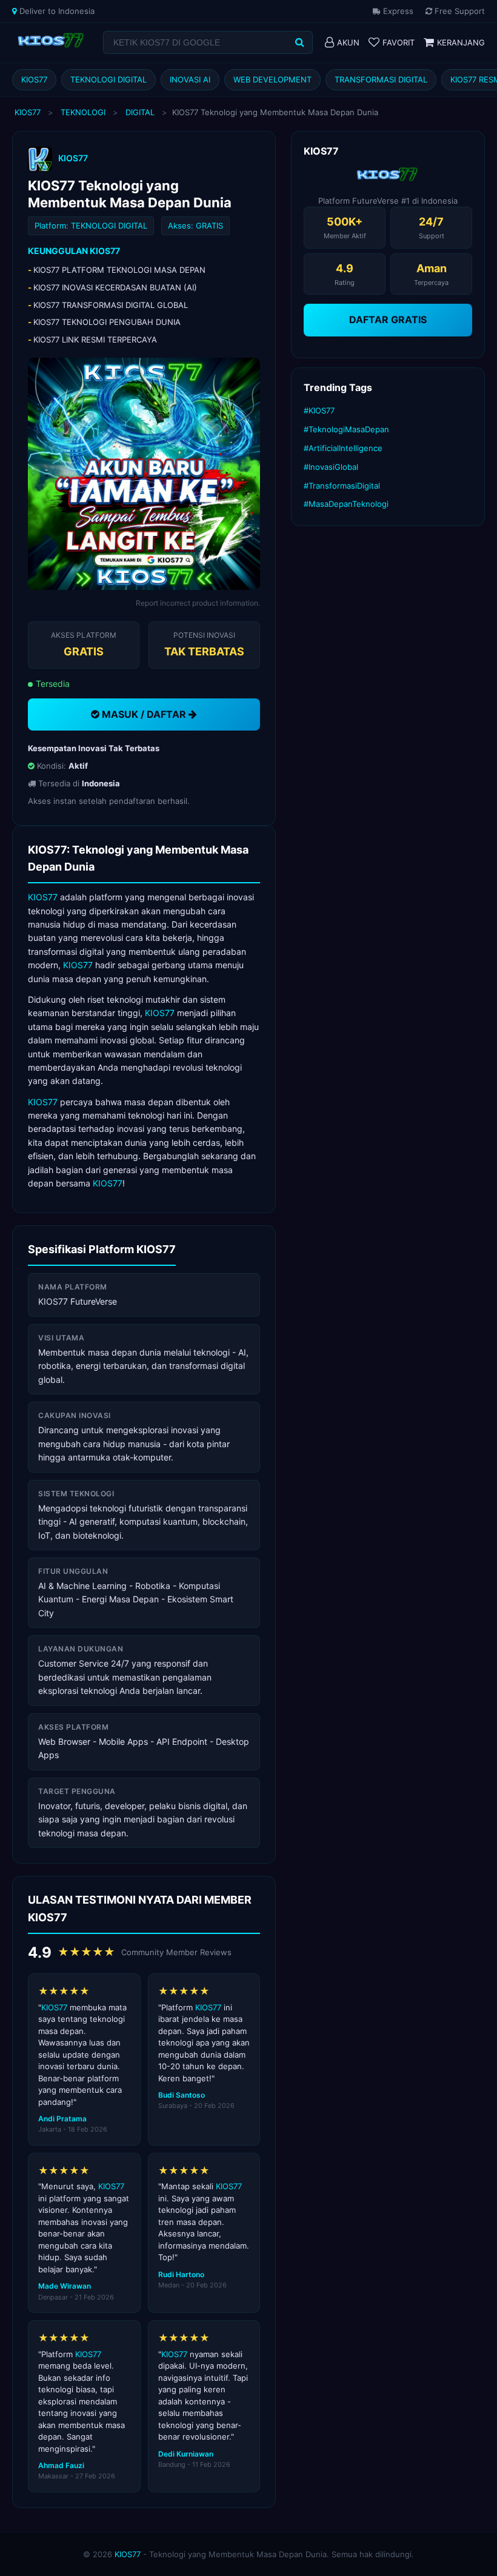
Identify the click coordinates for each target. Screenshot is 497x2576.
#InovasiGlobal (331, 467)
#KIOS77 (319, 410)
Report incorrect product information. (198, 603)
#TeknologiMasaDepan (346, 429)
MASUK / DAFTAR (144, 714)
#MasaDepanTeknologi (346, 504)
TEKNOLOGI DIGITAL (108, 79)
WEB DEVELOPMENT (272, 79)
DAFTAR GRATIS (388, 319)
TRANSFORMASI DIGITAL (381, 79)
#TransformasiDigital (342, 486)
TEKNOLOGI (83, 112)
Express (397, 11)
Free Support (459, 11)
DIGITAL (140, 112)
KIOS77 (34, 79)
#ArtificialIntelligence (343, 448)
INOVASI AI (190, 79)
